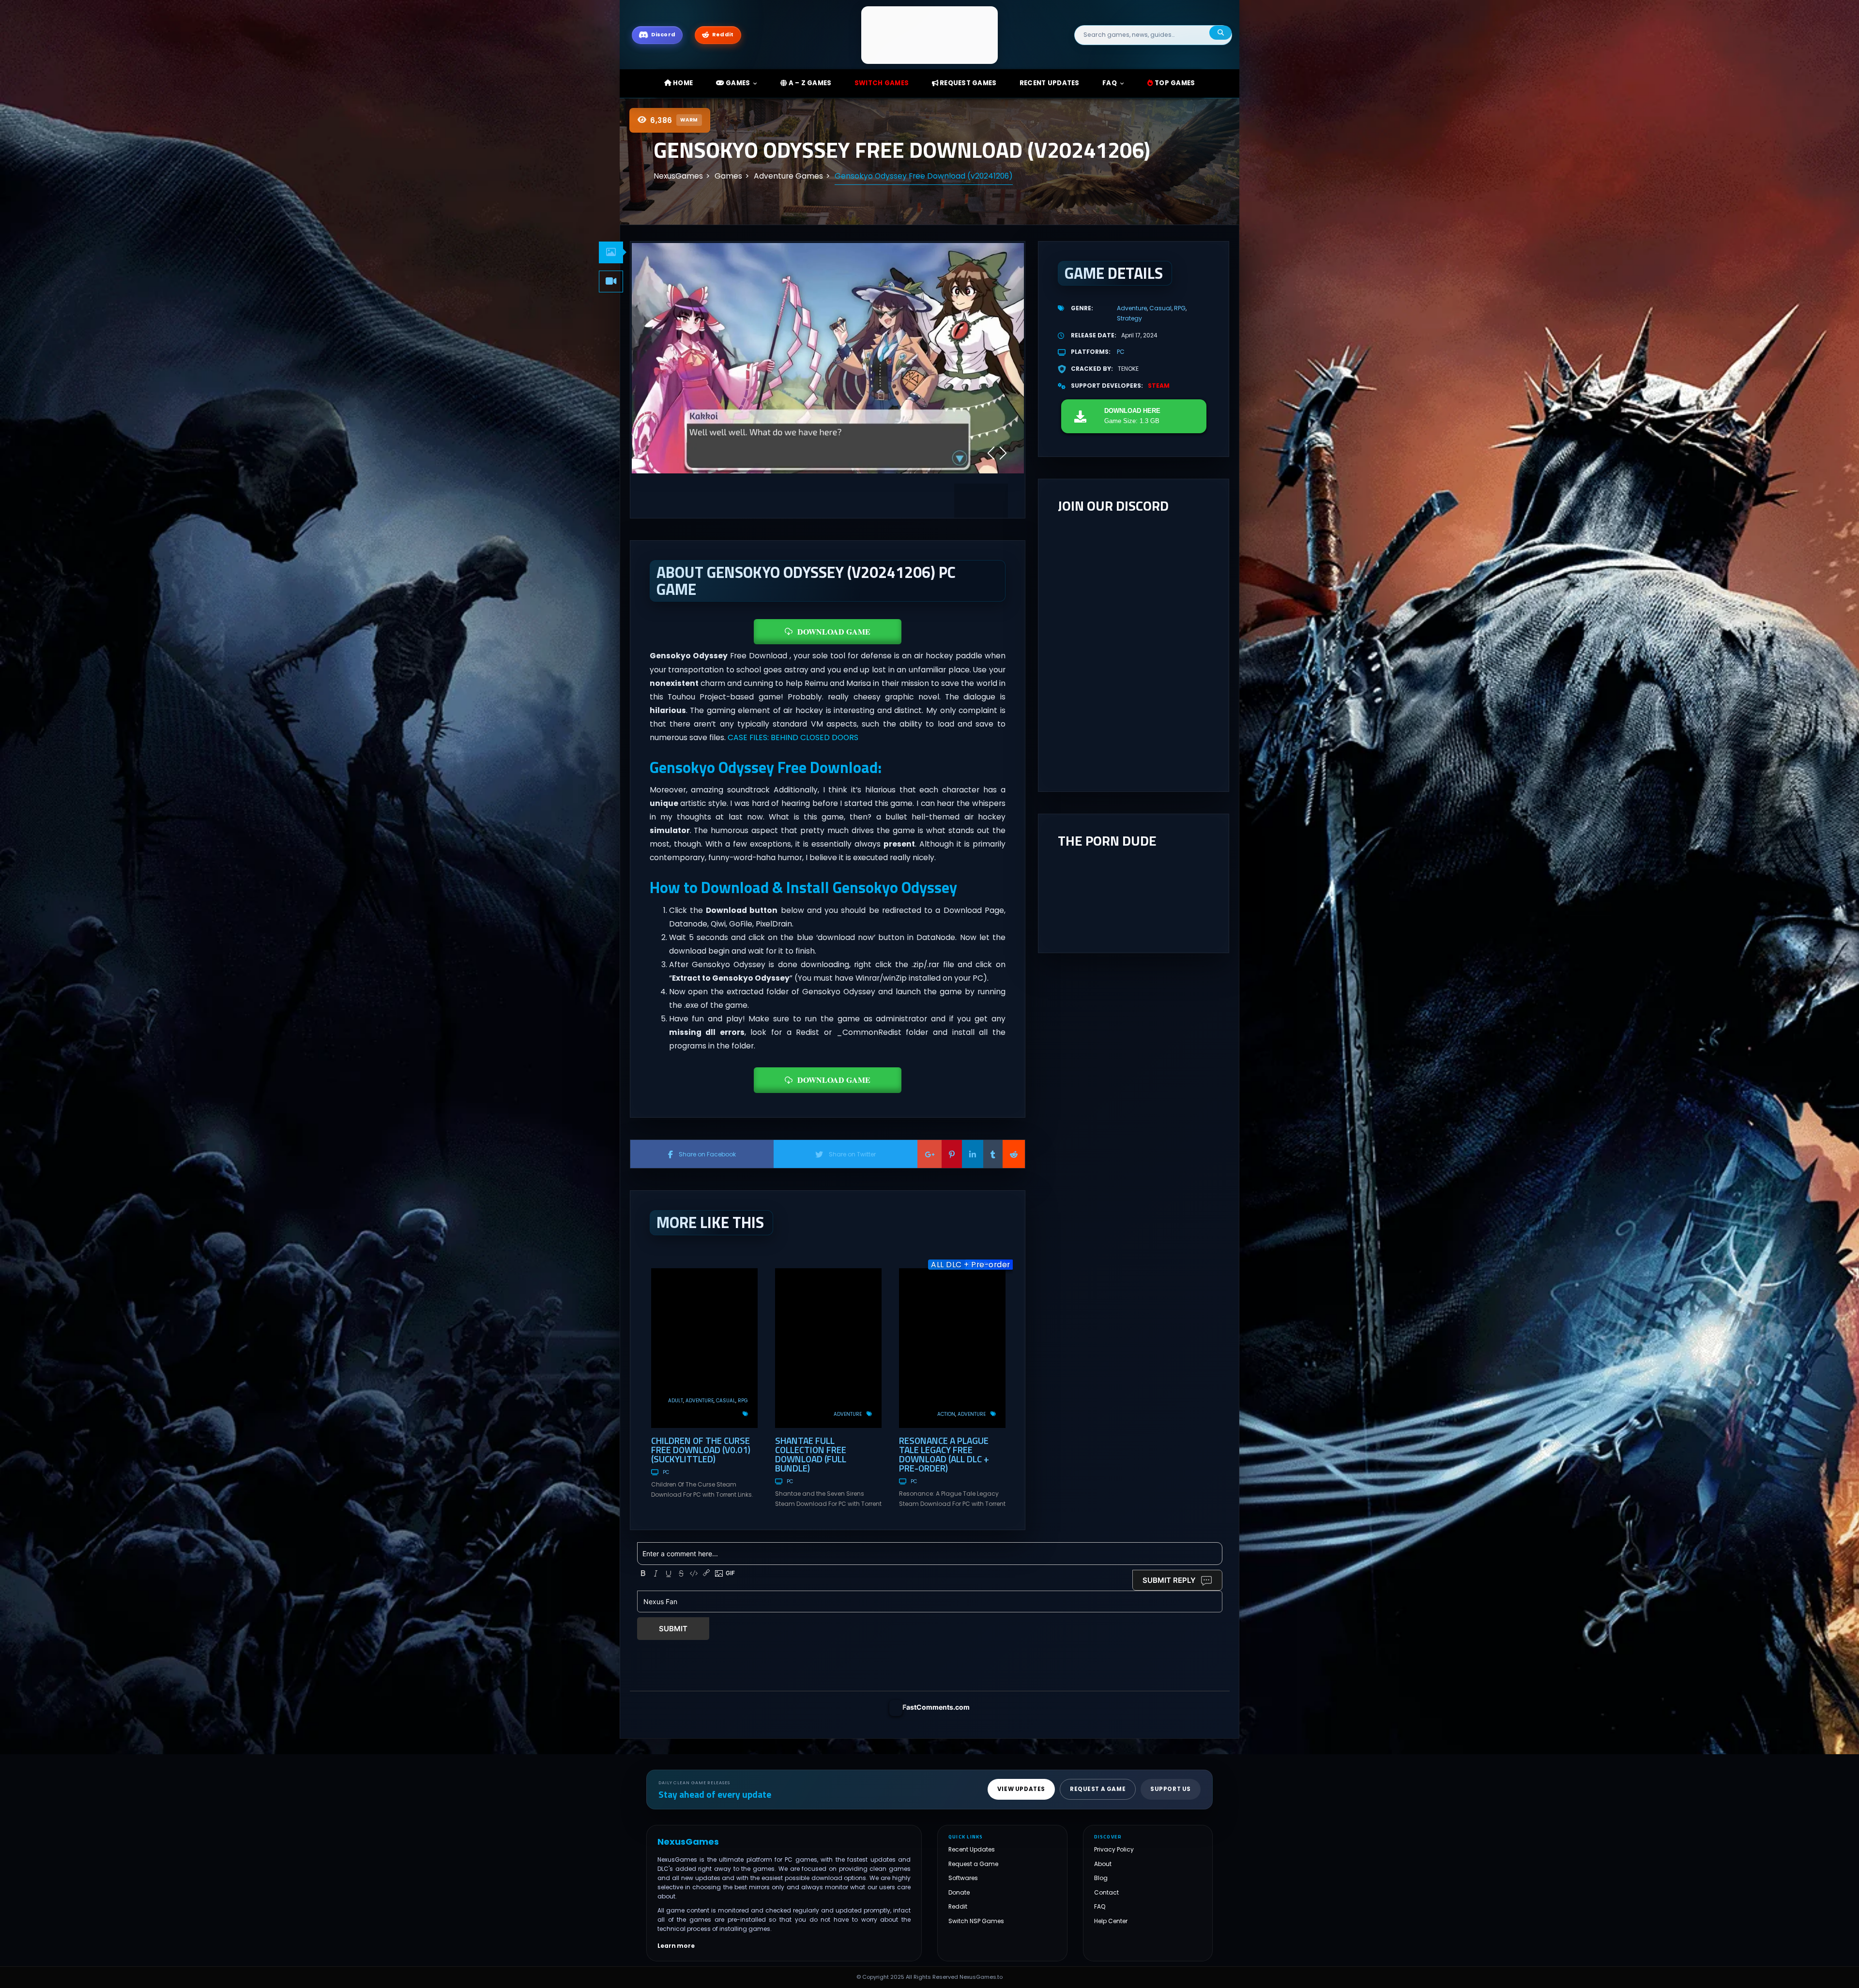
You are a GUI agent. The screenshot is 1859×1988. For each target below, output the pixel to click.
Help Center (1111, 1921)
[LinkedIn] (973, 1154)
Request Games (968, 83)
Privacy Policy (1114, 1849)
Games (737, 83)
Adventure (700, 1401)
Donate (959, 1892)
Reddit (958, 1906)
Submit (673, 1629)
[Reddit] (1014, 1154)
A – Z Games (809, 83)
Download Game (834, 631)
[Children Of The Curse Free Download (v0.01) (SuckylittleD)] (704, 1348)
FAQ (1110, 83)
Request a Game (973, 1864)
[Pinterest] (952, 1154)
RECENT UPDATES (1050, 83)
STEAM (1159, 386)
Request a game (1098, 1789)
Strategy (1129, 318)
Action (946, 1414)
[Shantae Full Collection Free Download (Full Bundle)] (828, 1348)
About (1103, 1864)
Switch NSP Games (976, 1921)
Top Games (1174, 83)
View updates (1021, 1789)
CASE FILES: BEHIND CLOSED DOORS (793, 737)
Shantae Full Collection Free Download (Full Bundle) (811, 1454)
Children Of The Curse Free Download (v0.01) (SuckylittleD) (701, 1449)
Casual (726, 1401)
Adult (676, 1401)
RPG (743, 1401)
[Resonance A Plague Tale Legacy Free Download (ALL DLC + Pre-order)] (952, 1348)
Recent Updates (972, 1849)
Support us (1171, 1789)
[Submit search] (1220, 33)
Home (682, 83)
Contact (1106, 1892)
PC (666, 1472)
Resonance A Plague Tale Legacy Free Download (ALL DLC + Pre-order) (944, 1454)
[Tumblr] (993, 1154)
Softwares (963, 1878)
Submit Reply (1169, 1580)
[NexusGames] (930, 35)
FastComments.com (936, 1707)
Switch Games (882, 83)
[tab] (611, 252)
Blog (1101, 1878)
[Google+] (929, 1154)
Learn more (676, 1946)
